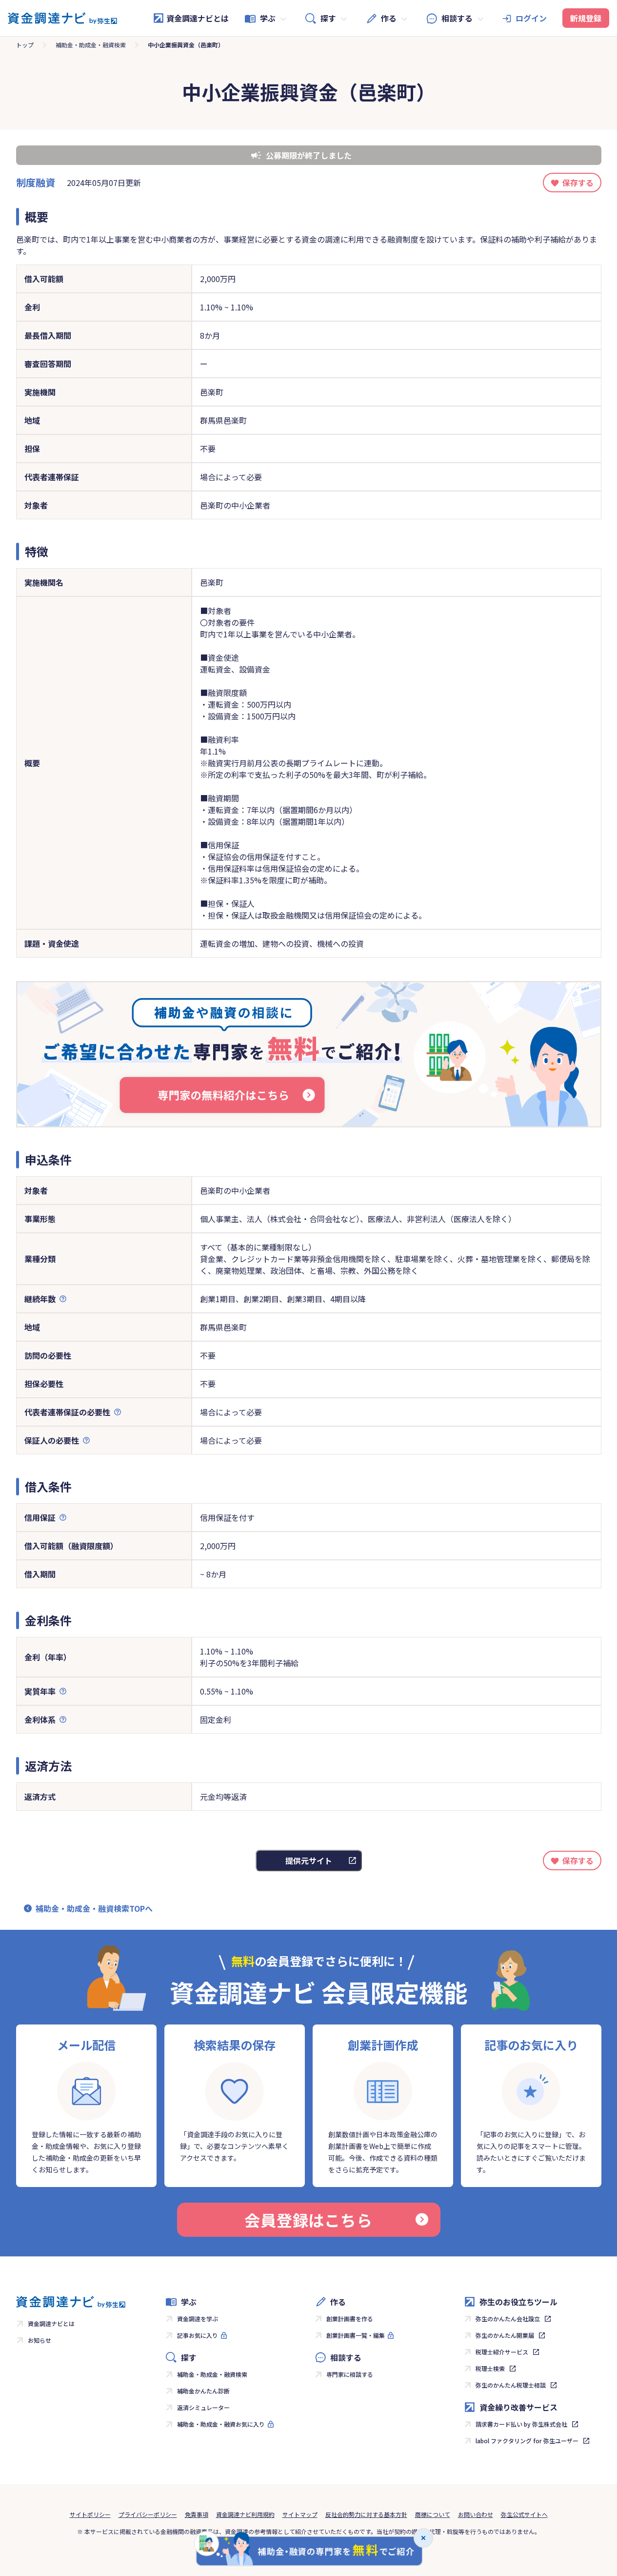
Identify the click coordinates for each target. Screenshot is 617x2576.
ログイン (531, 18)
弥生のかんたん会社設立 (508, 2319)
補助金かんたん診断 (203, 2391)
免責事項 (197, 2514)
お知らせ (40, 2340)
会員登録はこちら (308, 2220)
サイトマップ (300, 2514)
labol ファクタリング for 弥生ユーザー (527, 2441)
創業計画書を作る (350, 2319)
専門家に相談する (350, 2374)
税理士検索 (490, 2368)
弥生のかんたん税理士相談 (511, 2385)
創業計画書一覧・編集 (356, 2335)
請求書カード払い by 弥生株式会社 (521, 2424)
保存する (578, 183)
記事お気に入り (198, 2335)
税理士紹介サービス (502, 2352)
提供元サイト (309, 1860)
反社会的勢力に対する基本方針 (366, 2514)
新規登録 (586, 18)
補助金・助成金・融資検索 (91, 45)
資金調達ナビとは (198, 18)
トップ (25, 45)
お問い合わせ (476, 2514)
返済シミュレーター (203, 2407)
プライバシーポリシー (148, 2514)
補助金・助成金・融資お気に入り (221, 2424)
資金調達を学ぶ (198, 2319)
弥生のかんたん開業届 (505, 2335)
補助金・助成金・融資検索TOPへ (94, 1908)
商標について (433, 2514)
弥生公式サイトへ (524, 2514)
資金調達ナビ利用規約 (245, 2514)
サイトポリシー (90, 2514)
